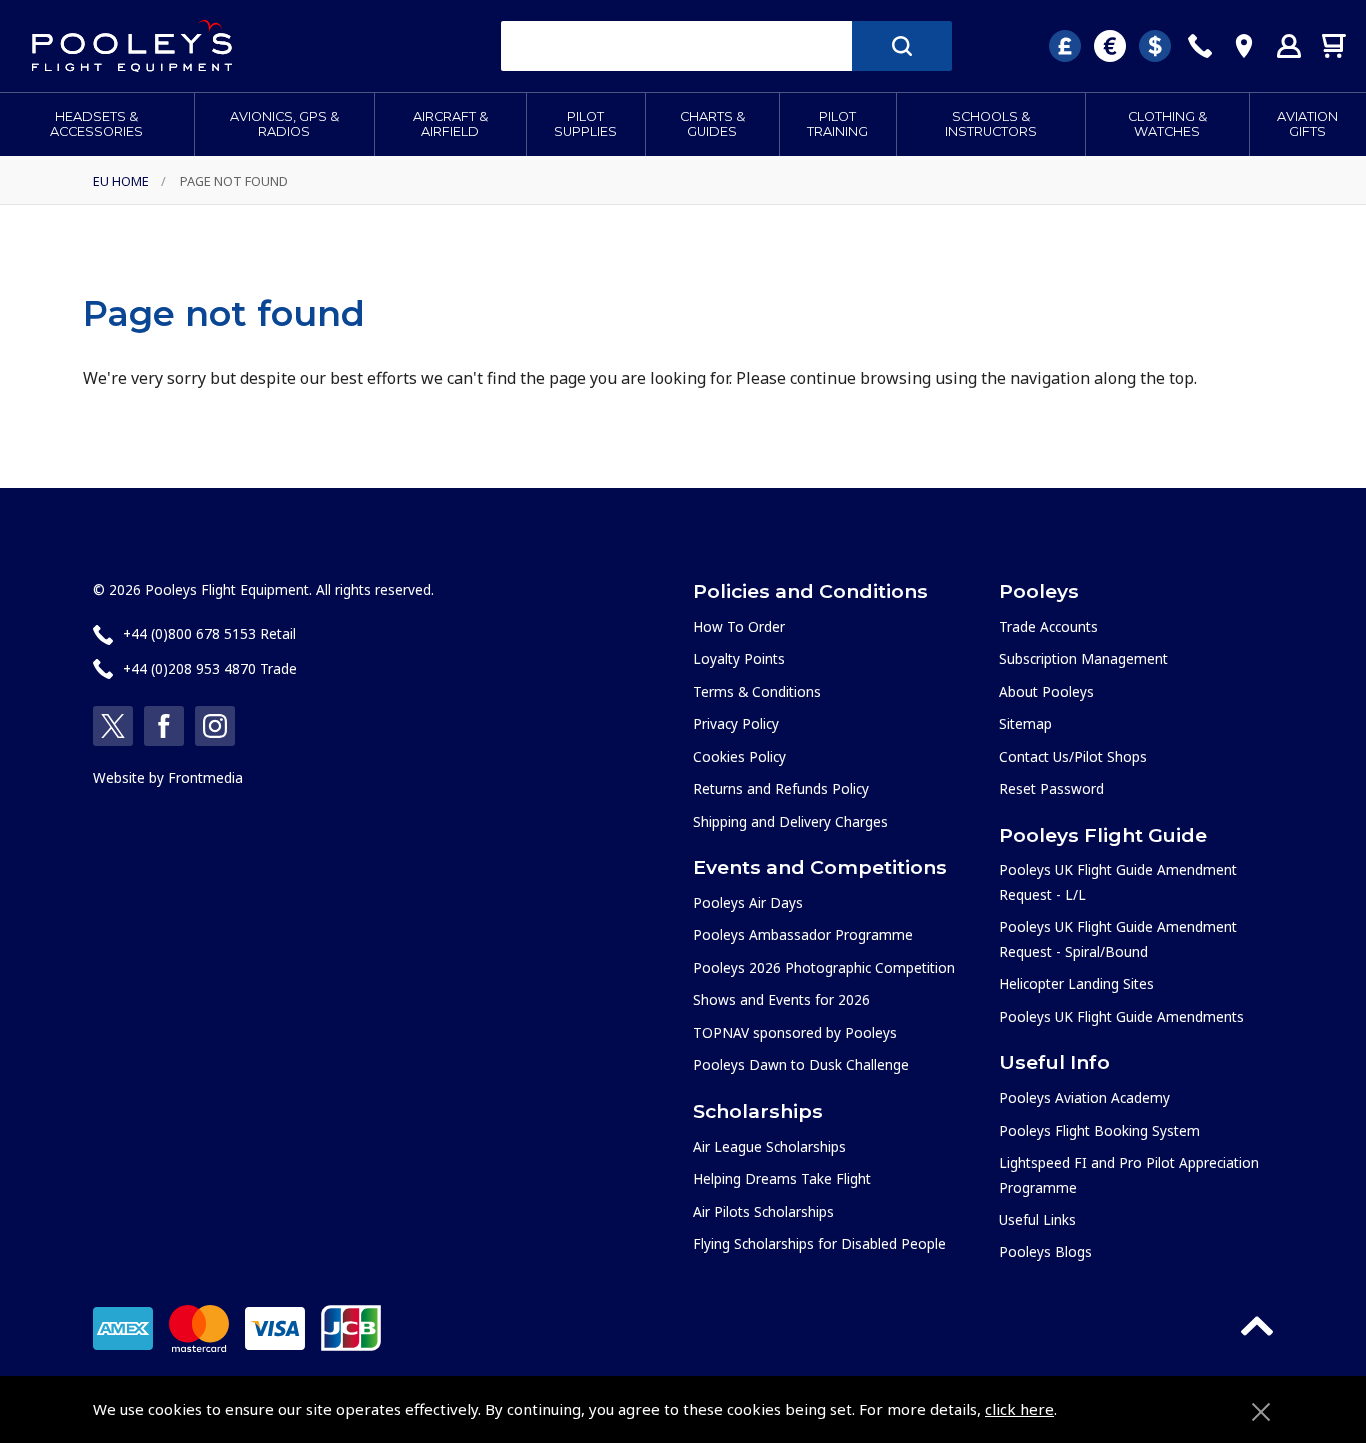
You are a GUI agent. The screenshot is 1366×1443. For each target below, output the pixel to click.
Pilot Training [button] (837, 124)
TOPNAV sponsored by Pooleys (795, 1032)
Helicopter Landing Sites (1076, 983)
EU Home (121, 181)
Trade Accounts (1048, 626)
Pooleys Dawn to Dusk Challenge (801, 1064)
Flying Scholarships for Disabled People (819, 1243)
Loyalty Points (739, 658)
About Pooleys (1046, 691)
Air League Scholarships (769, 1146)
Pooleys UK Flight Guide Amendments (1121, 1016)
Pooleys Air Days (748, 902)
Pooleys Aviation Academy (1084, 1097)
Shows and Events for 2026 (781, 999)
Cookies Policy (739, 756)
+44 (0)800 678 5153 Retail (209, 633)
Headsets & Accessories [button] (96, 124)
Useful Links (1037, 1219)
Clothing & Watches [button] (1167, 124)
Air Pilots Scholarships (763, 1211)
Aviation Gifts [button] (1307, 124)
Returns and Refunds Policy (781, 788)
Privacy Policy (736, 723)
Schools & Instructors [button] (991, 124)
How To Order (739, 626)
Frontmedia (205, 777)
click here (1019, 1409)
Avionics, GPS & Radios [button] (284, 124)
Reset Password (1051, 788)
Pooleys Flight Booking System (1099, 1130)
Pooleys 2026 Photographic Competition (824, 967)
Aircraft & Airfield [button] (450, 124)
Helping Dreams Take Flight (782, 1178)
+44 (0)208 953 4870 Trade (210, 668)
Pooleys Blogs (1045, 1251)
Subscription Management (1083, 658)
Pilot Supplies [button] (585, 124)
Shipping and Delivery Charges (790, 821)
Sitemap (1025, 723)
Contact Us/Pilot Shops (1073, 756)
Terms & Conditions (757, 691)
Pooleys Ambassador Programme (803, 934)
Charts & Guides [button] (712, 124)
